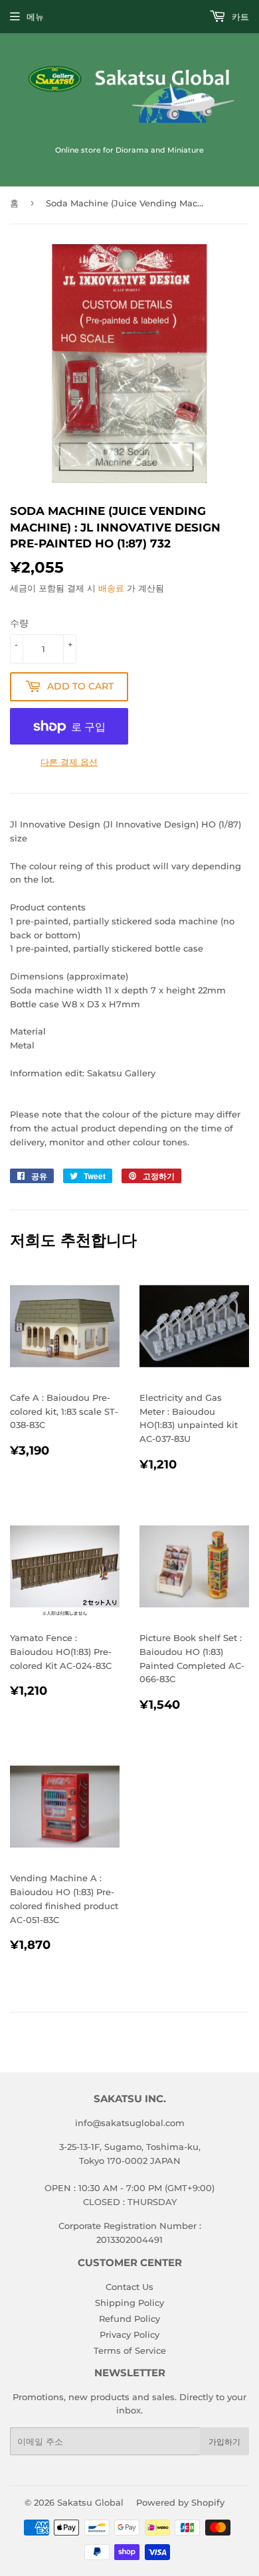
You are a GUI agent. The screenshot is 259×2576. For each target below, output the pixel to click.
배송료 (111, 588)
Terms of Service (130, 2350)
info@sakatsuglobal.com (130, 2123)
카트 (239, 17)
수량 (19, 623)
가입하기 (224, 2442)
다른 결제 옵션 (69, 762)
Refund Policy (129, 2319)
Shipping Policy (129, 2303)
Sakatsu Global (90, 2502)
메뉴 (35, 17)
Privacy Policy (129, 2334)
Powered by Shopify (180, 2502)
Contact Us (129, 2287)
